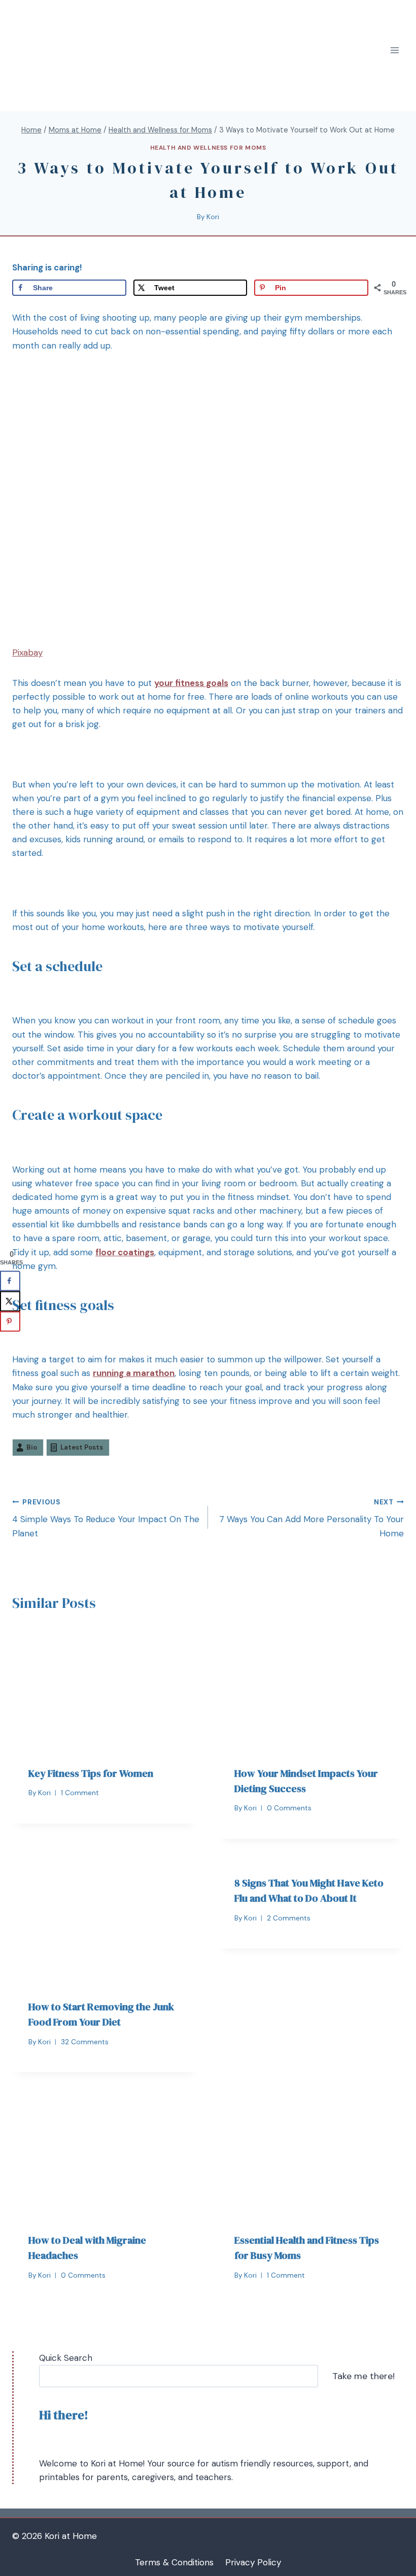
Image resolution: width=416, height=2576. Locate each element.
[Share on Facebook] (10, 1281)
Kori (213, 217)
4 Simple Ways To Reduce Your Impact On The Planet (106, 1518)
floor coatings (125, 1252)
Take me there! (363, 2376)
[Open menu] (394, 50)
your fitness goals (191, 683)
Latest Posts (82, 1447)
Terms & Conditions (174, 2562)
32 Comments (85, 2042)
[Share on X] (10, 1301)
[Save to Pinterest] (10, 1322)
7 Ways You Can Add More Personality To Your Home (311, 1518)
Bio (32, 1447)
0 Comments (289, 1808)
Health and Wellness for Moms (208, 148)
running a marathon (134, 1373)
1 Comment (80, 1793)
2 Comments (289, 1918)
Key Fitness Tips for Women (91, 1773)
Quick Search (66, 2358)
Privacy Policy (253, 2562)
